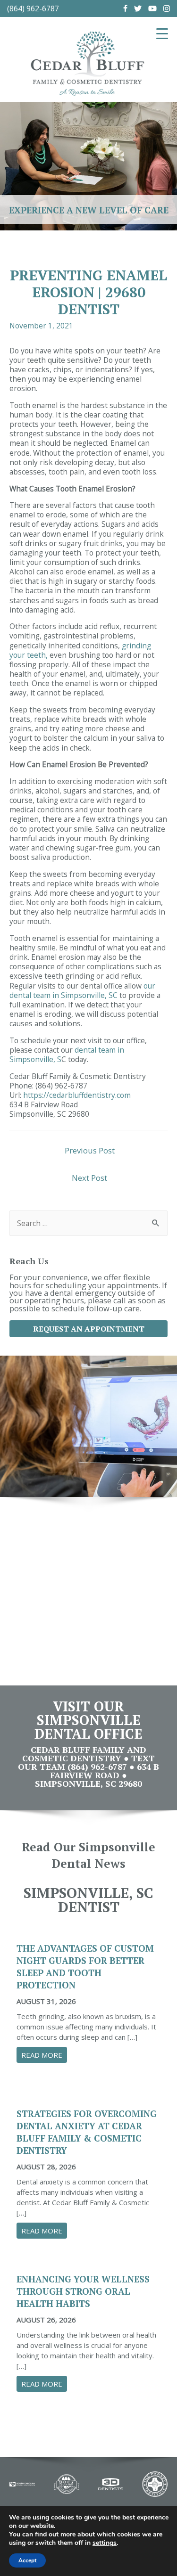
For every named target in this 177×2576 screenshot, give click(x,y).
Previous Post (90, 1150)
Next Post (89, 1178)
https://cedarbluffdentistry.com (77, 1095)
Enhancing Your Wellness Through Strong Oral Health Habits (83, 2291)
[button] (88, 1329)
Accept (27, 2560)
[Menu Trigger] (162, 33)
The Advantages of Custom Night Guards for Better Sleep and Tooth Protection (85, 1967)
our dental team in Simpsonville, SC (82, 990)
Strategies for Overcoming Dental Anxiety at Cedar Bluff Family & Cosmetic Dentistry (87, 2132)
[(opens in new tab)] (22, 2483)
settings (105, 2543)
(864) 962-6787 (33, 8)
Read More (44, 2055)
